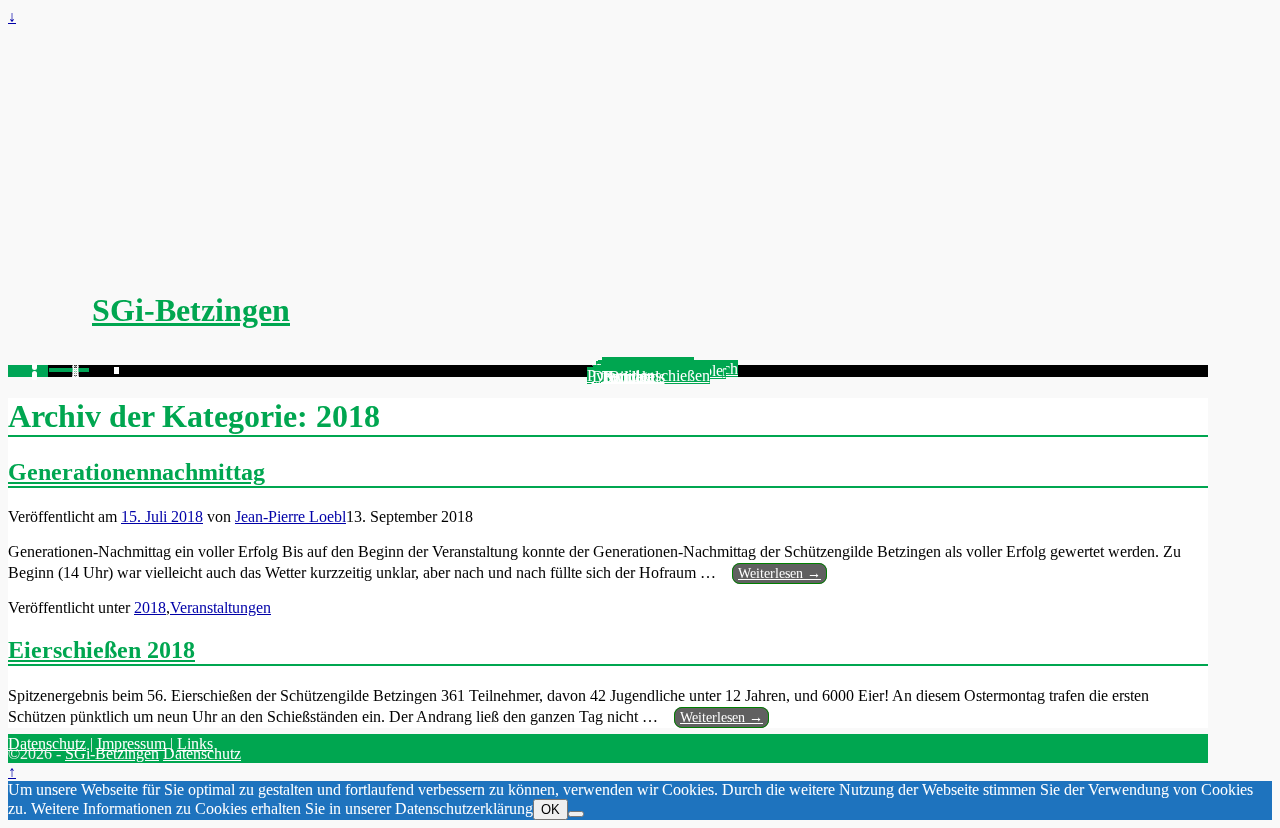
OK (550, 809)
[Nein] (576, 814)
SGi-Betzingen (191, 310)
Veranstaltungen (220, 607)
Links (195, 743)
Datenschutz (47, 743)
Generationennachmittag (136, 472)
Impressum (131, 743)
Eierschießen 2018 (101, 650)
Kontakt (628, 376)
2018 (150, 607)
